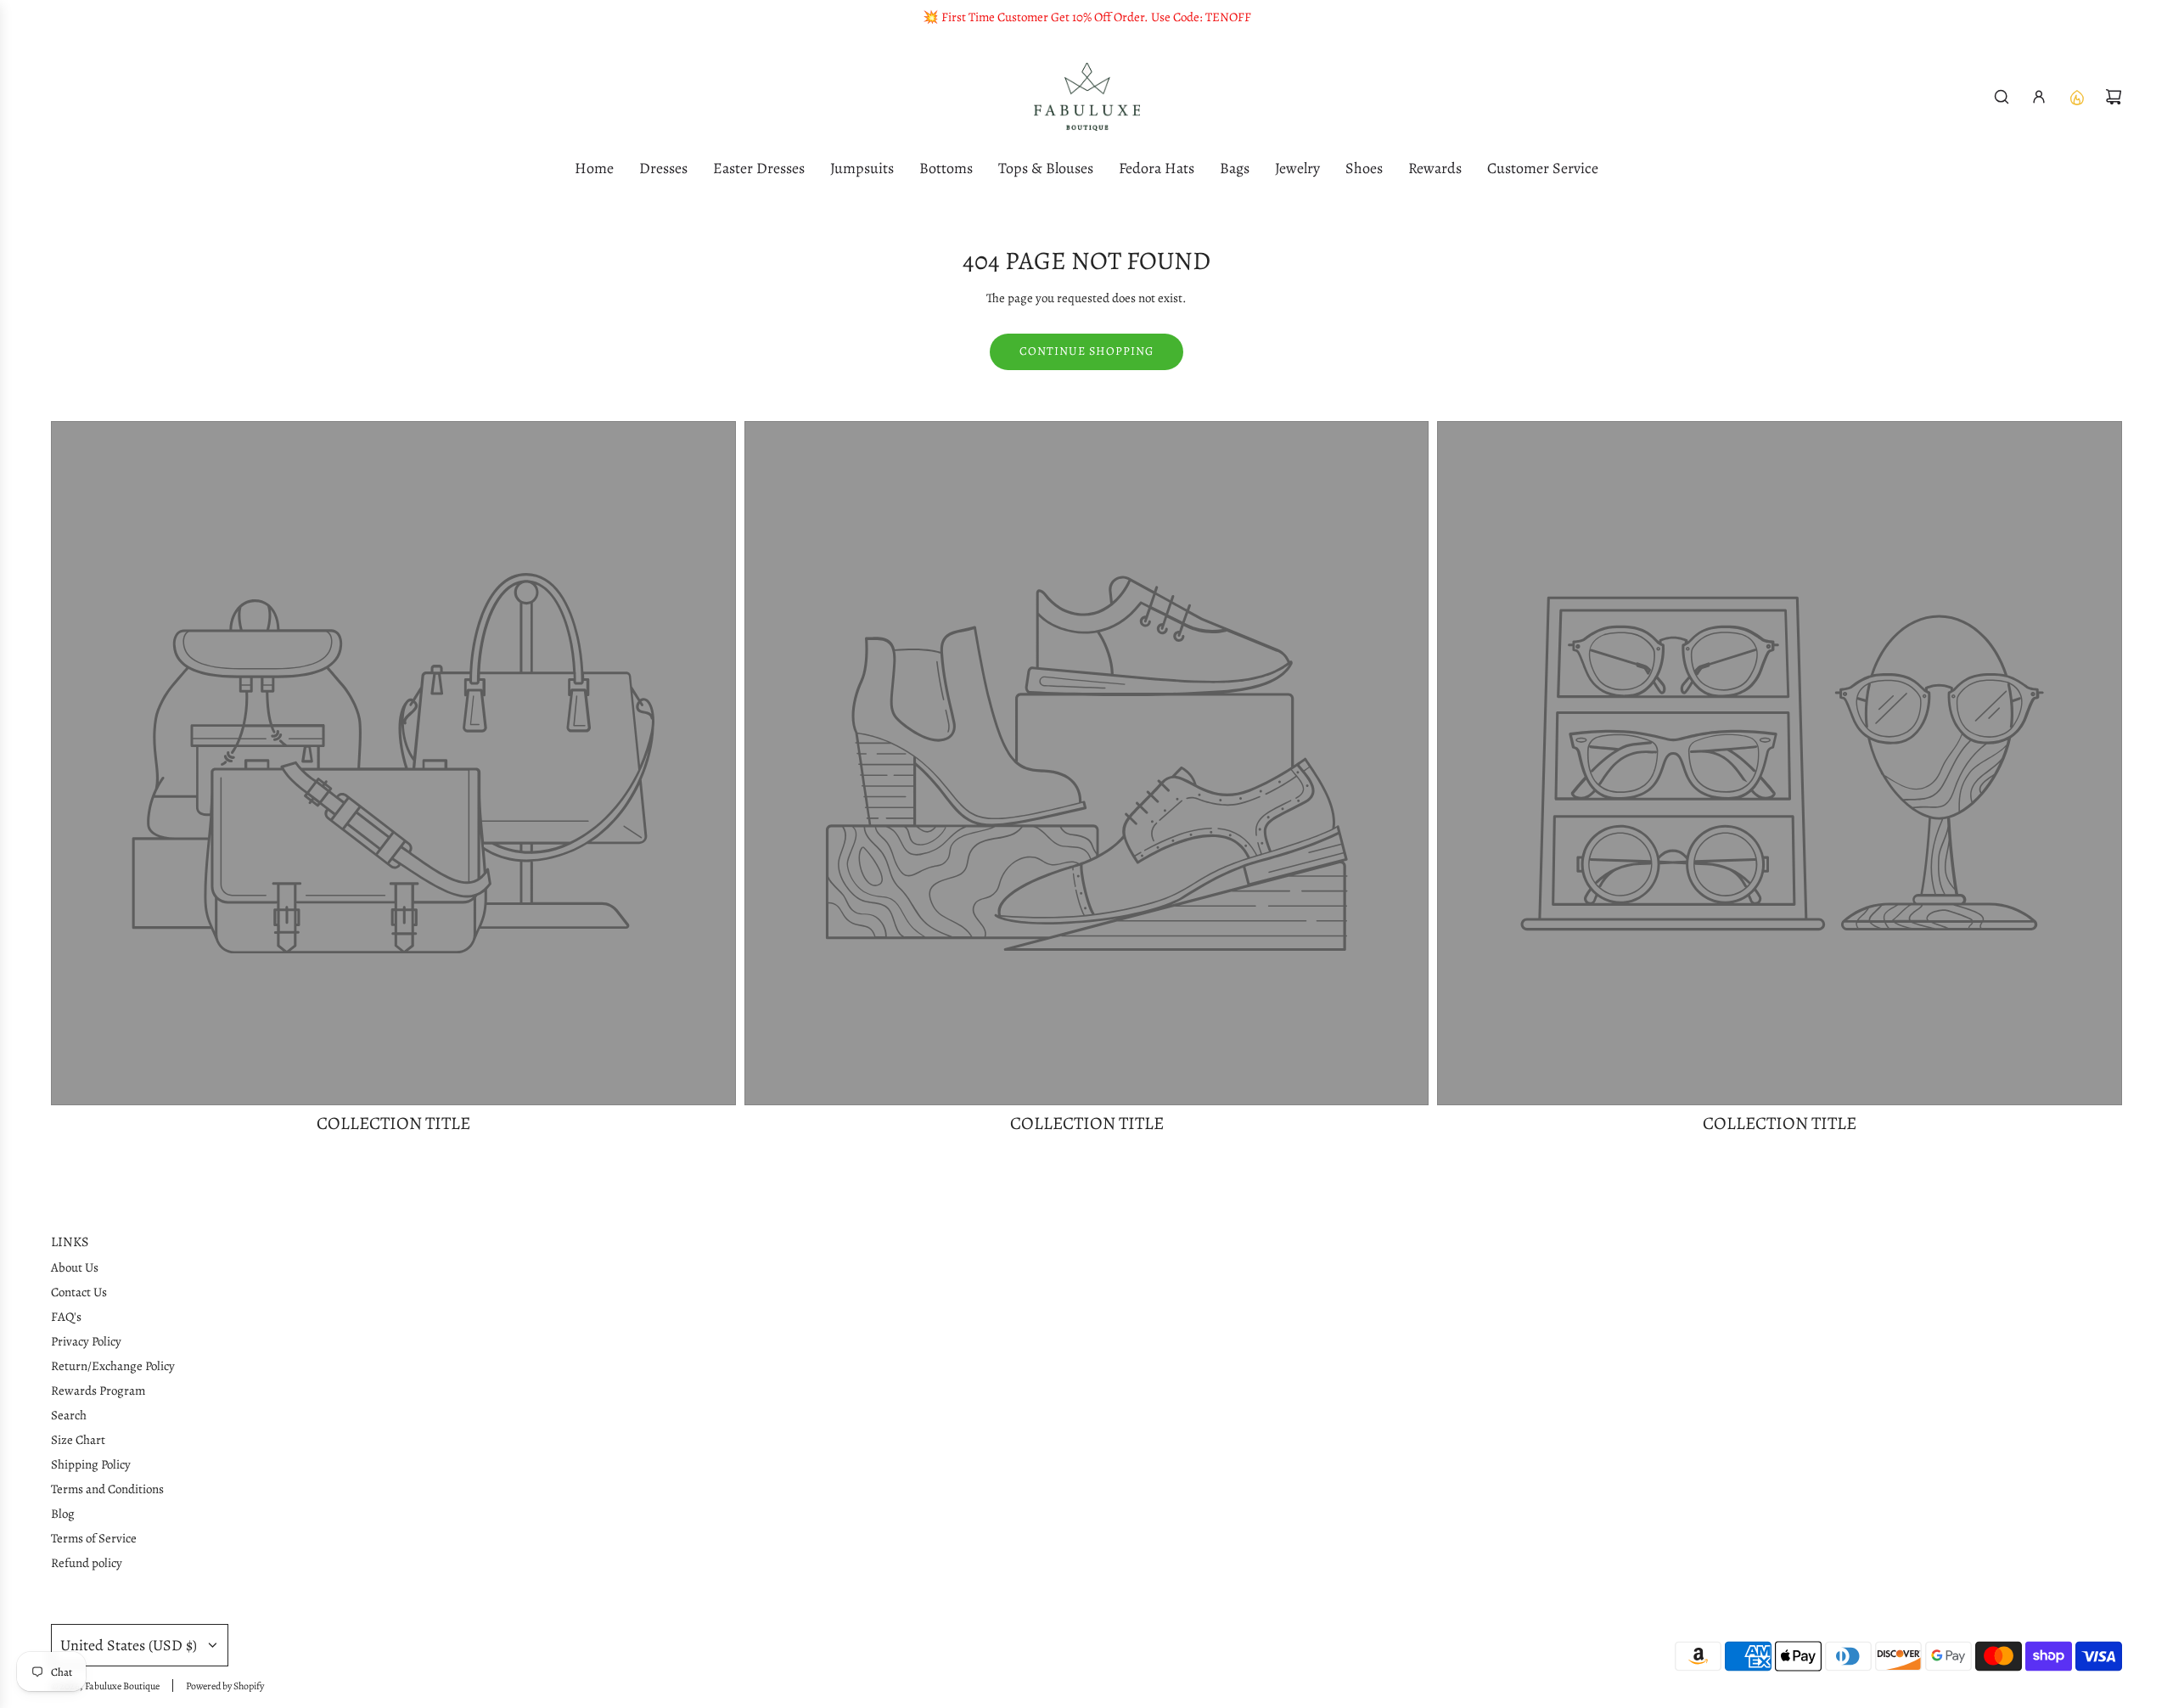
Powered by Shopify (225, 1686)
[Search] (2002, 97)
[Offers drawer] (2076, 97)
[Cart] (2114, 97)
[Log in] (2039, 97)
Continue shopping (1086, 351)
